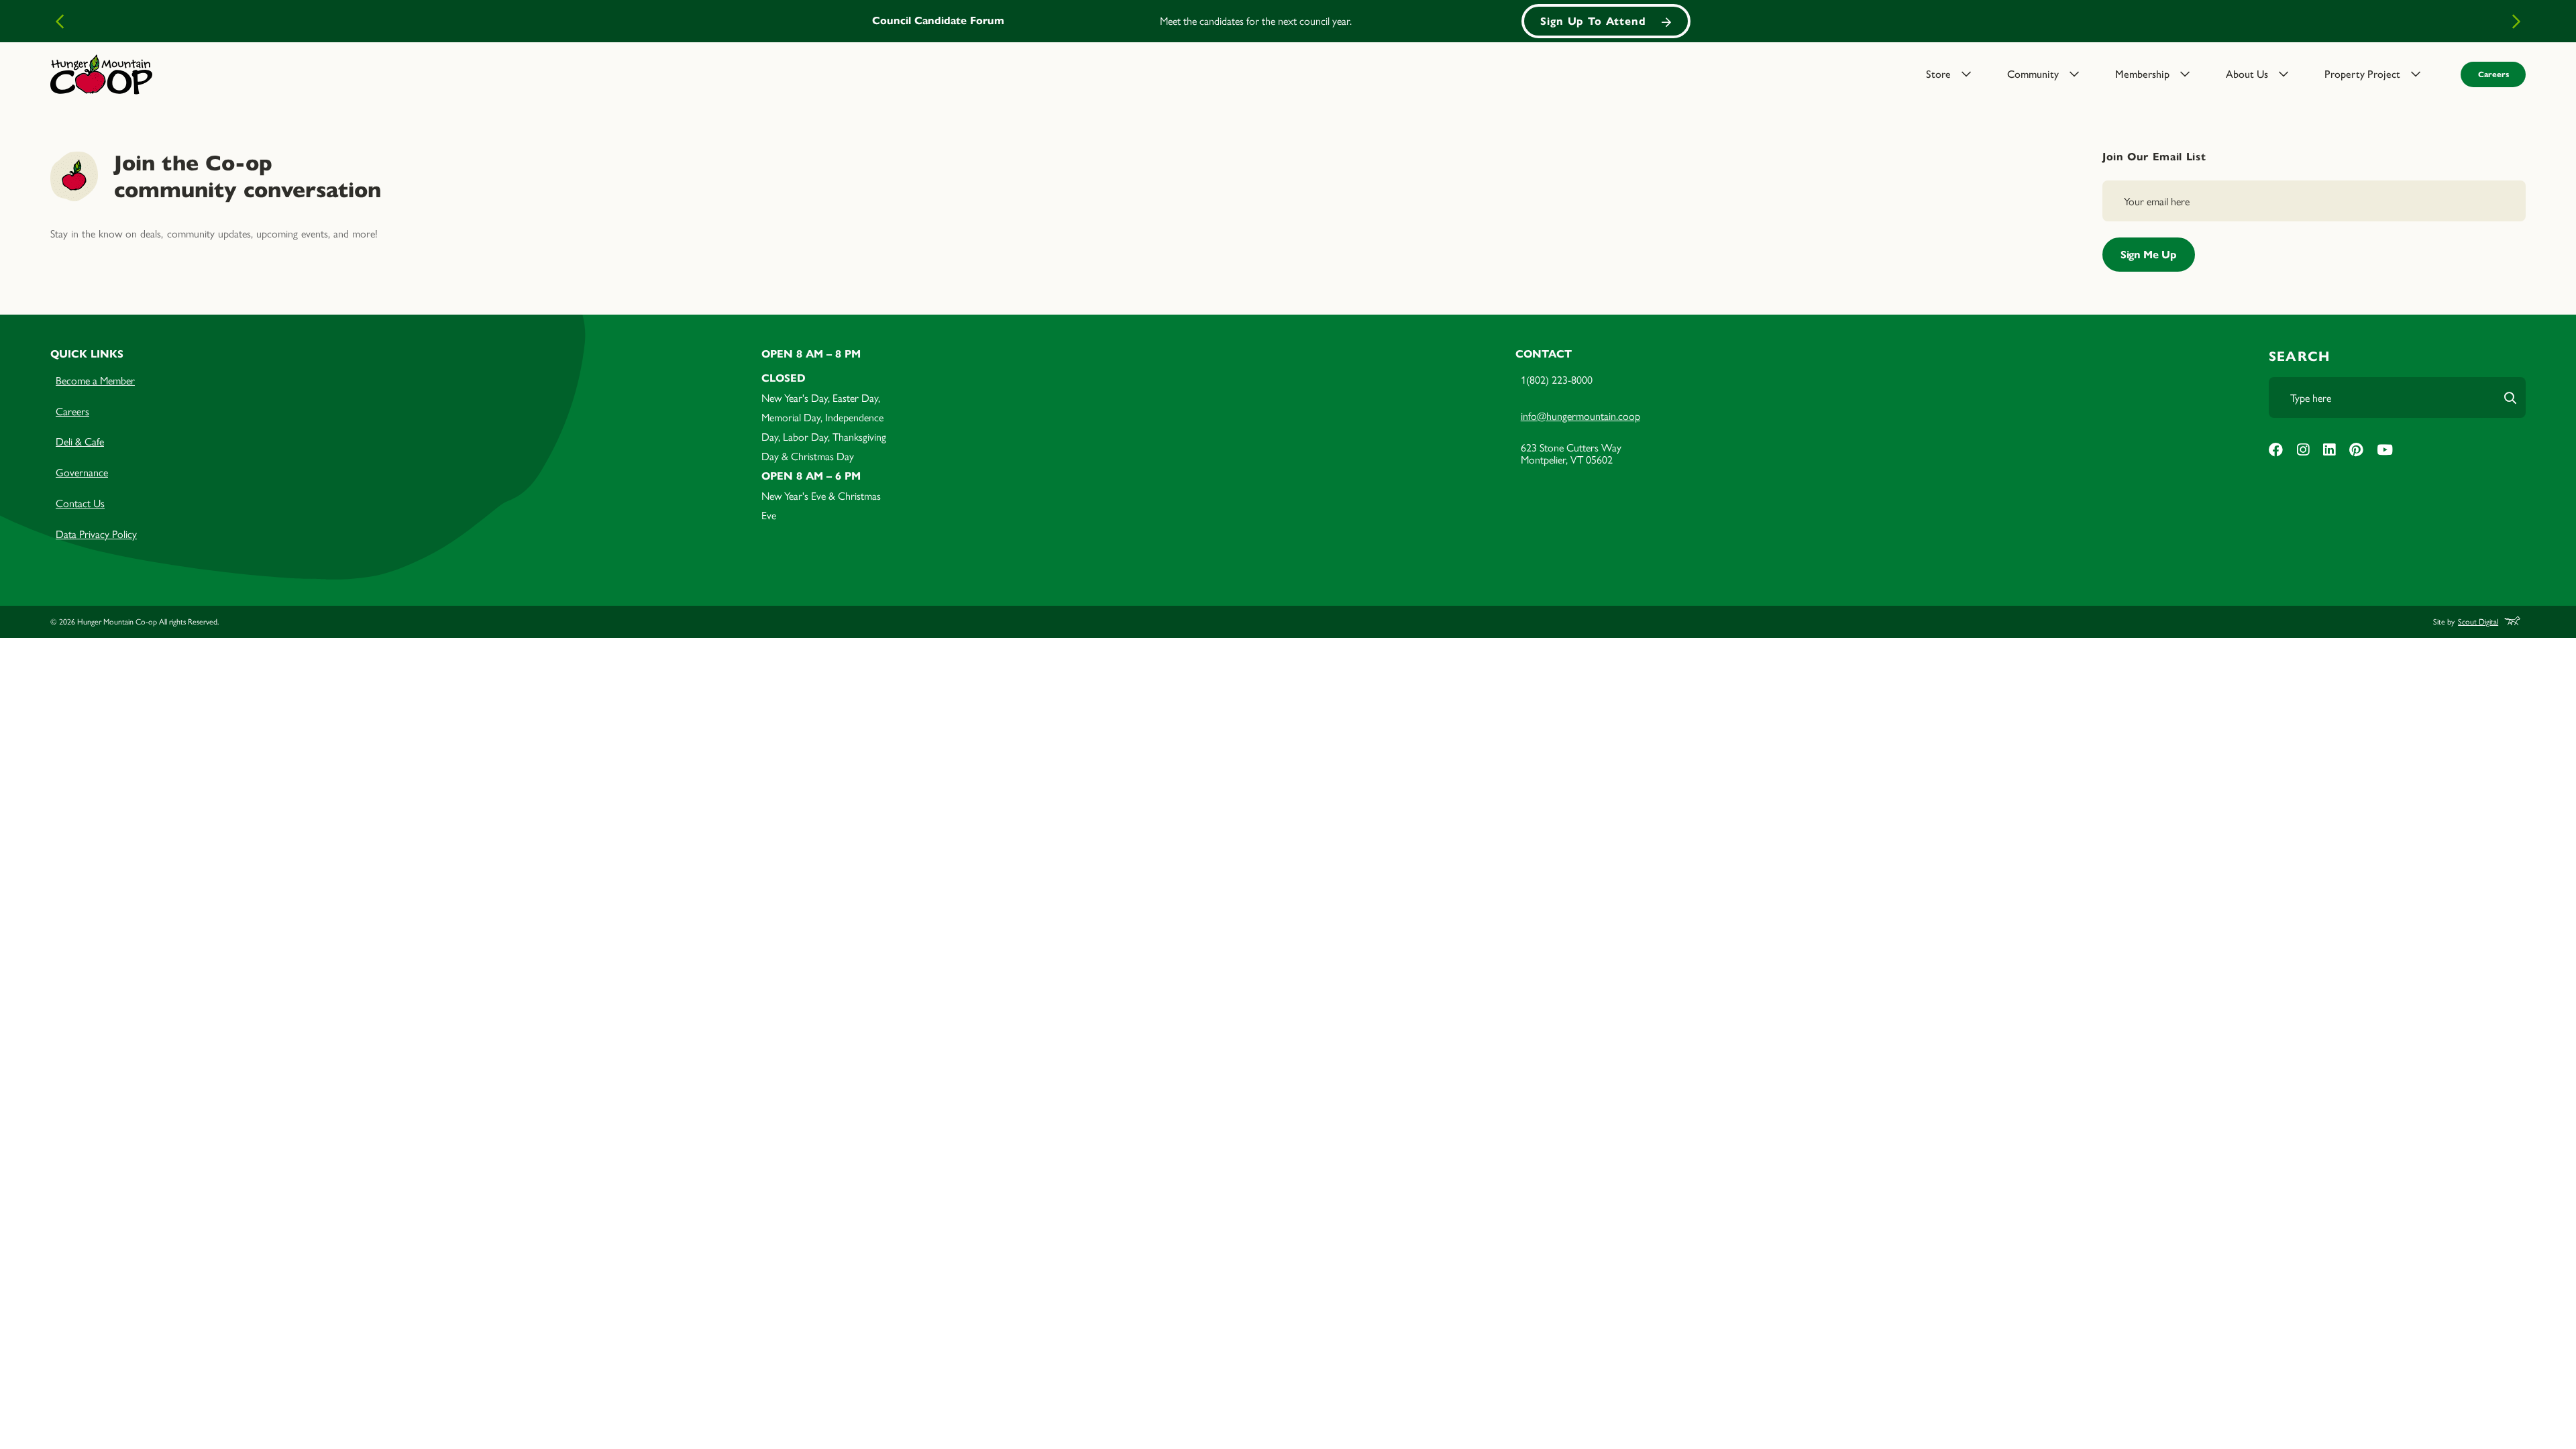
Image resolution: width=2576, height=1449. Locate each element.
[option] (1288, 21)
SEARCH (2299, 357)
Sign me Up (2149, 255)
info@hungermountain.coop (1580, 416)
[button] (1958, 74)
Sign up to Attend (1593, 21)
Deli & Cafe (80, 441)
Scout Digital (2478, 622)
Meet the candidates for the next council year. (1256, 20)
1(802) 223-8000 (1557, 379)
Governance (82, 472)
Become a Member (95, 380)
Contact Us (80, 503)
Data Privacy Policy (96, 534)
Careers (2493, 74)
